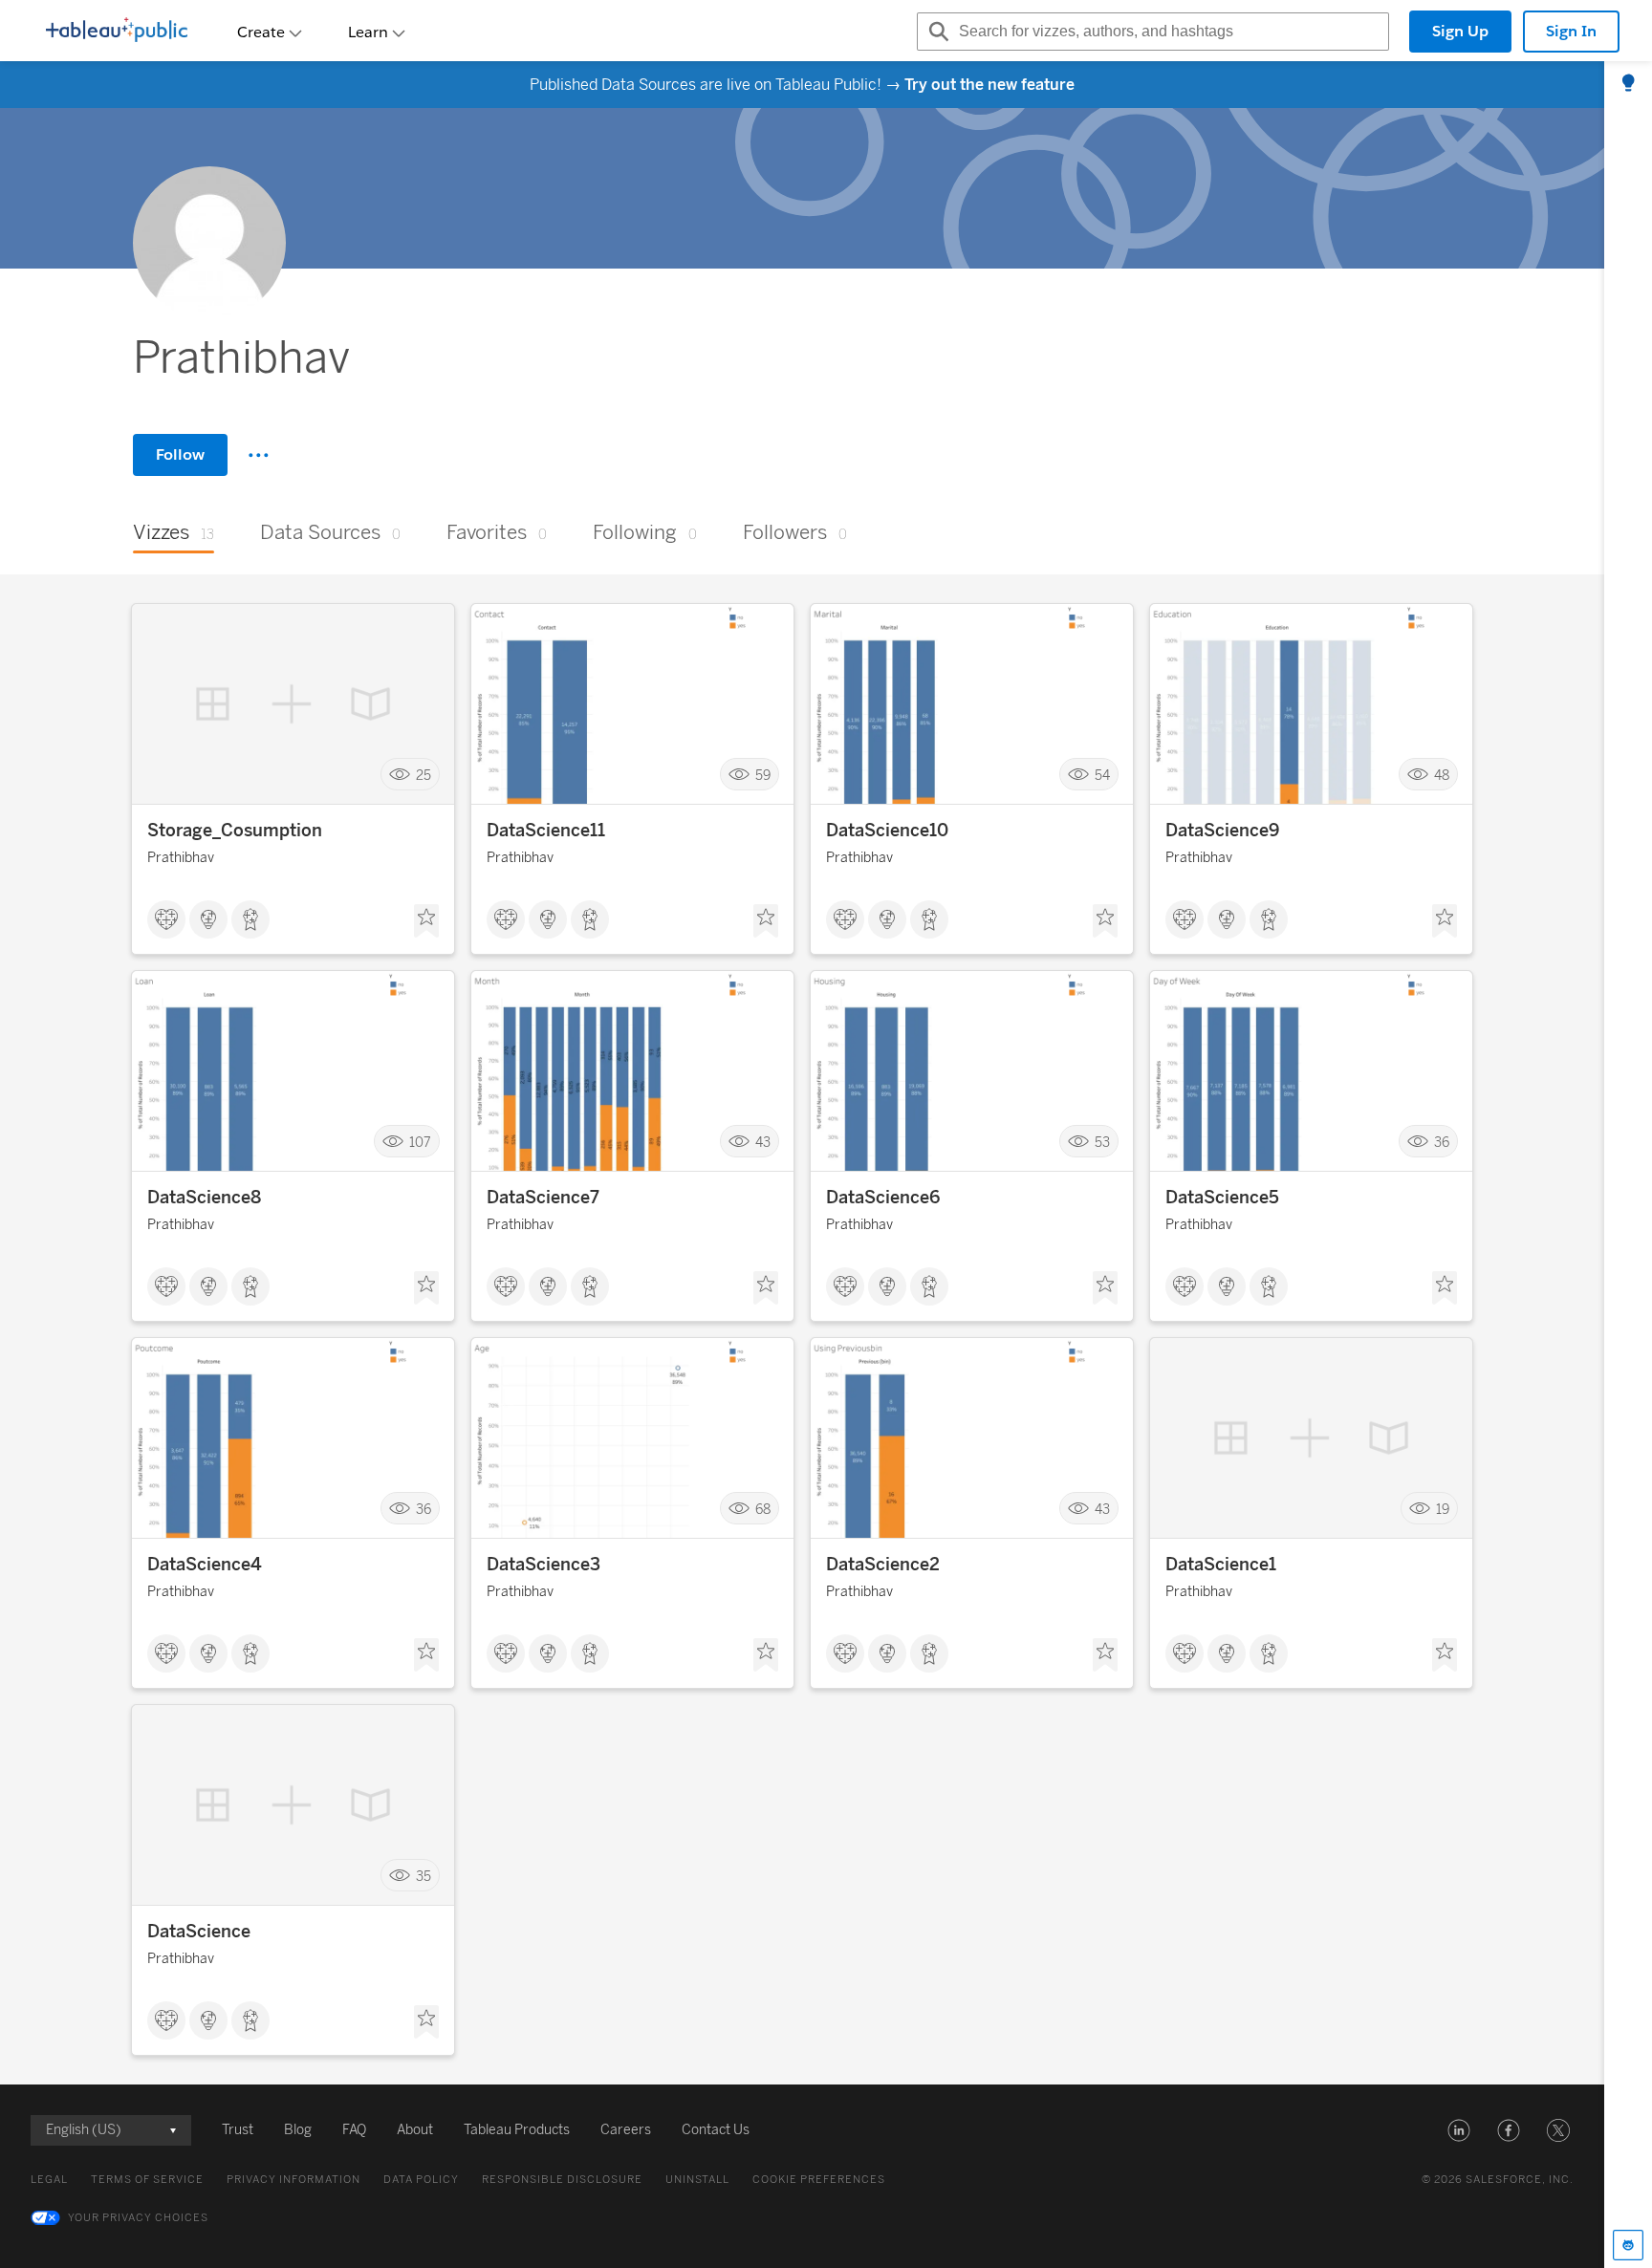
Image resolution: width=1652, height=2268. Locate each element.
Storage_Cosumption (235, 831)
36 (1442, 1142)
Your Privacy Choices (138, 2218)
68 (763, 1509)
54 (1102, 775)
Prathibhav (181, 858)
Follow (180, 454)
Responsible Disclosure (562, 2180)
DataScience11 (546, 831)
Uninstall (697, 2180)
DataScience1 (1221, 1565)
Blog (298, 2130)
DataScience (199, 1932)
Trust (238, 2130)
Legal (49, 2180)
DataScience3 (543, 1565)
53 (1102, 1142)
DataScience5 (1222, 1198)
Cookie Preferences (819, 2180)
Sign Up (1460, 31)
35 (424, 1876)
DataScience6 (883, 1198)
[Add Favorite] (426, 921)
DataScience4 (205, 1565)
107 (420, 1142)
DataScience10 (887, 831)
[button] (1459, 2130)
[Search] (936, 32)
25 (424, 775)
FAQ (354, 2130)
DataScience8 (204, 1198)
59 (763, 775)
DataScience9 (1222, 831)
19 (1443, 1509)
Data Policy (421, 2180)
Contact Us (716, 2130)
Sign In (1571, 31)
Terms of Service (147, 2180)
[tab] (1628, 84)
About (415, 2130)
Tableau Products (517, 2130)
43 (763, 1142)
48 (1442, 775)
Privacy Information (293, 2180)
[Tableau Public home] (117, 32)
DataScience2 (883, 1565)
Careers (626, 2130)
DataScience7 (543, 1198)
